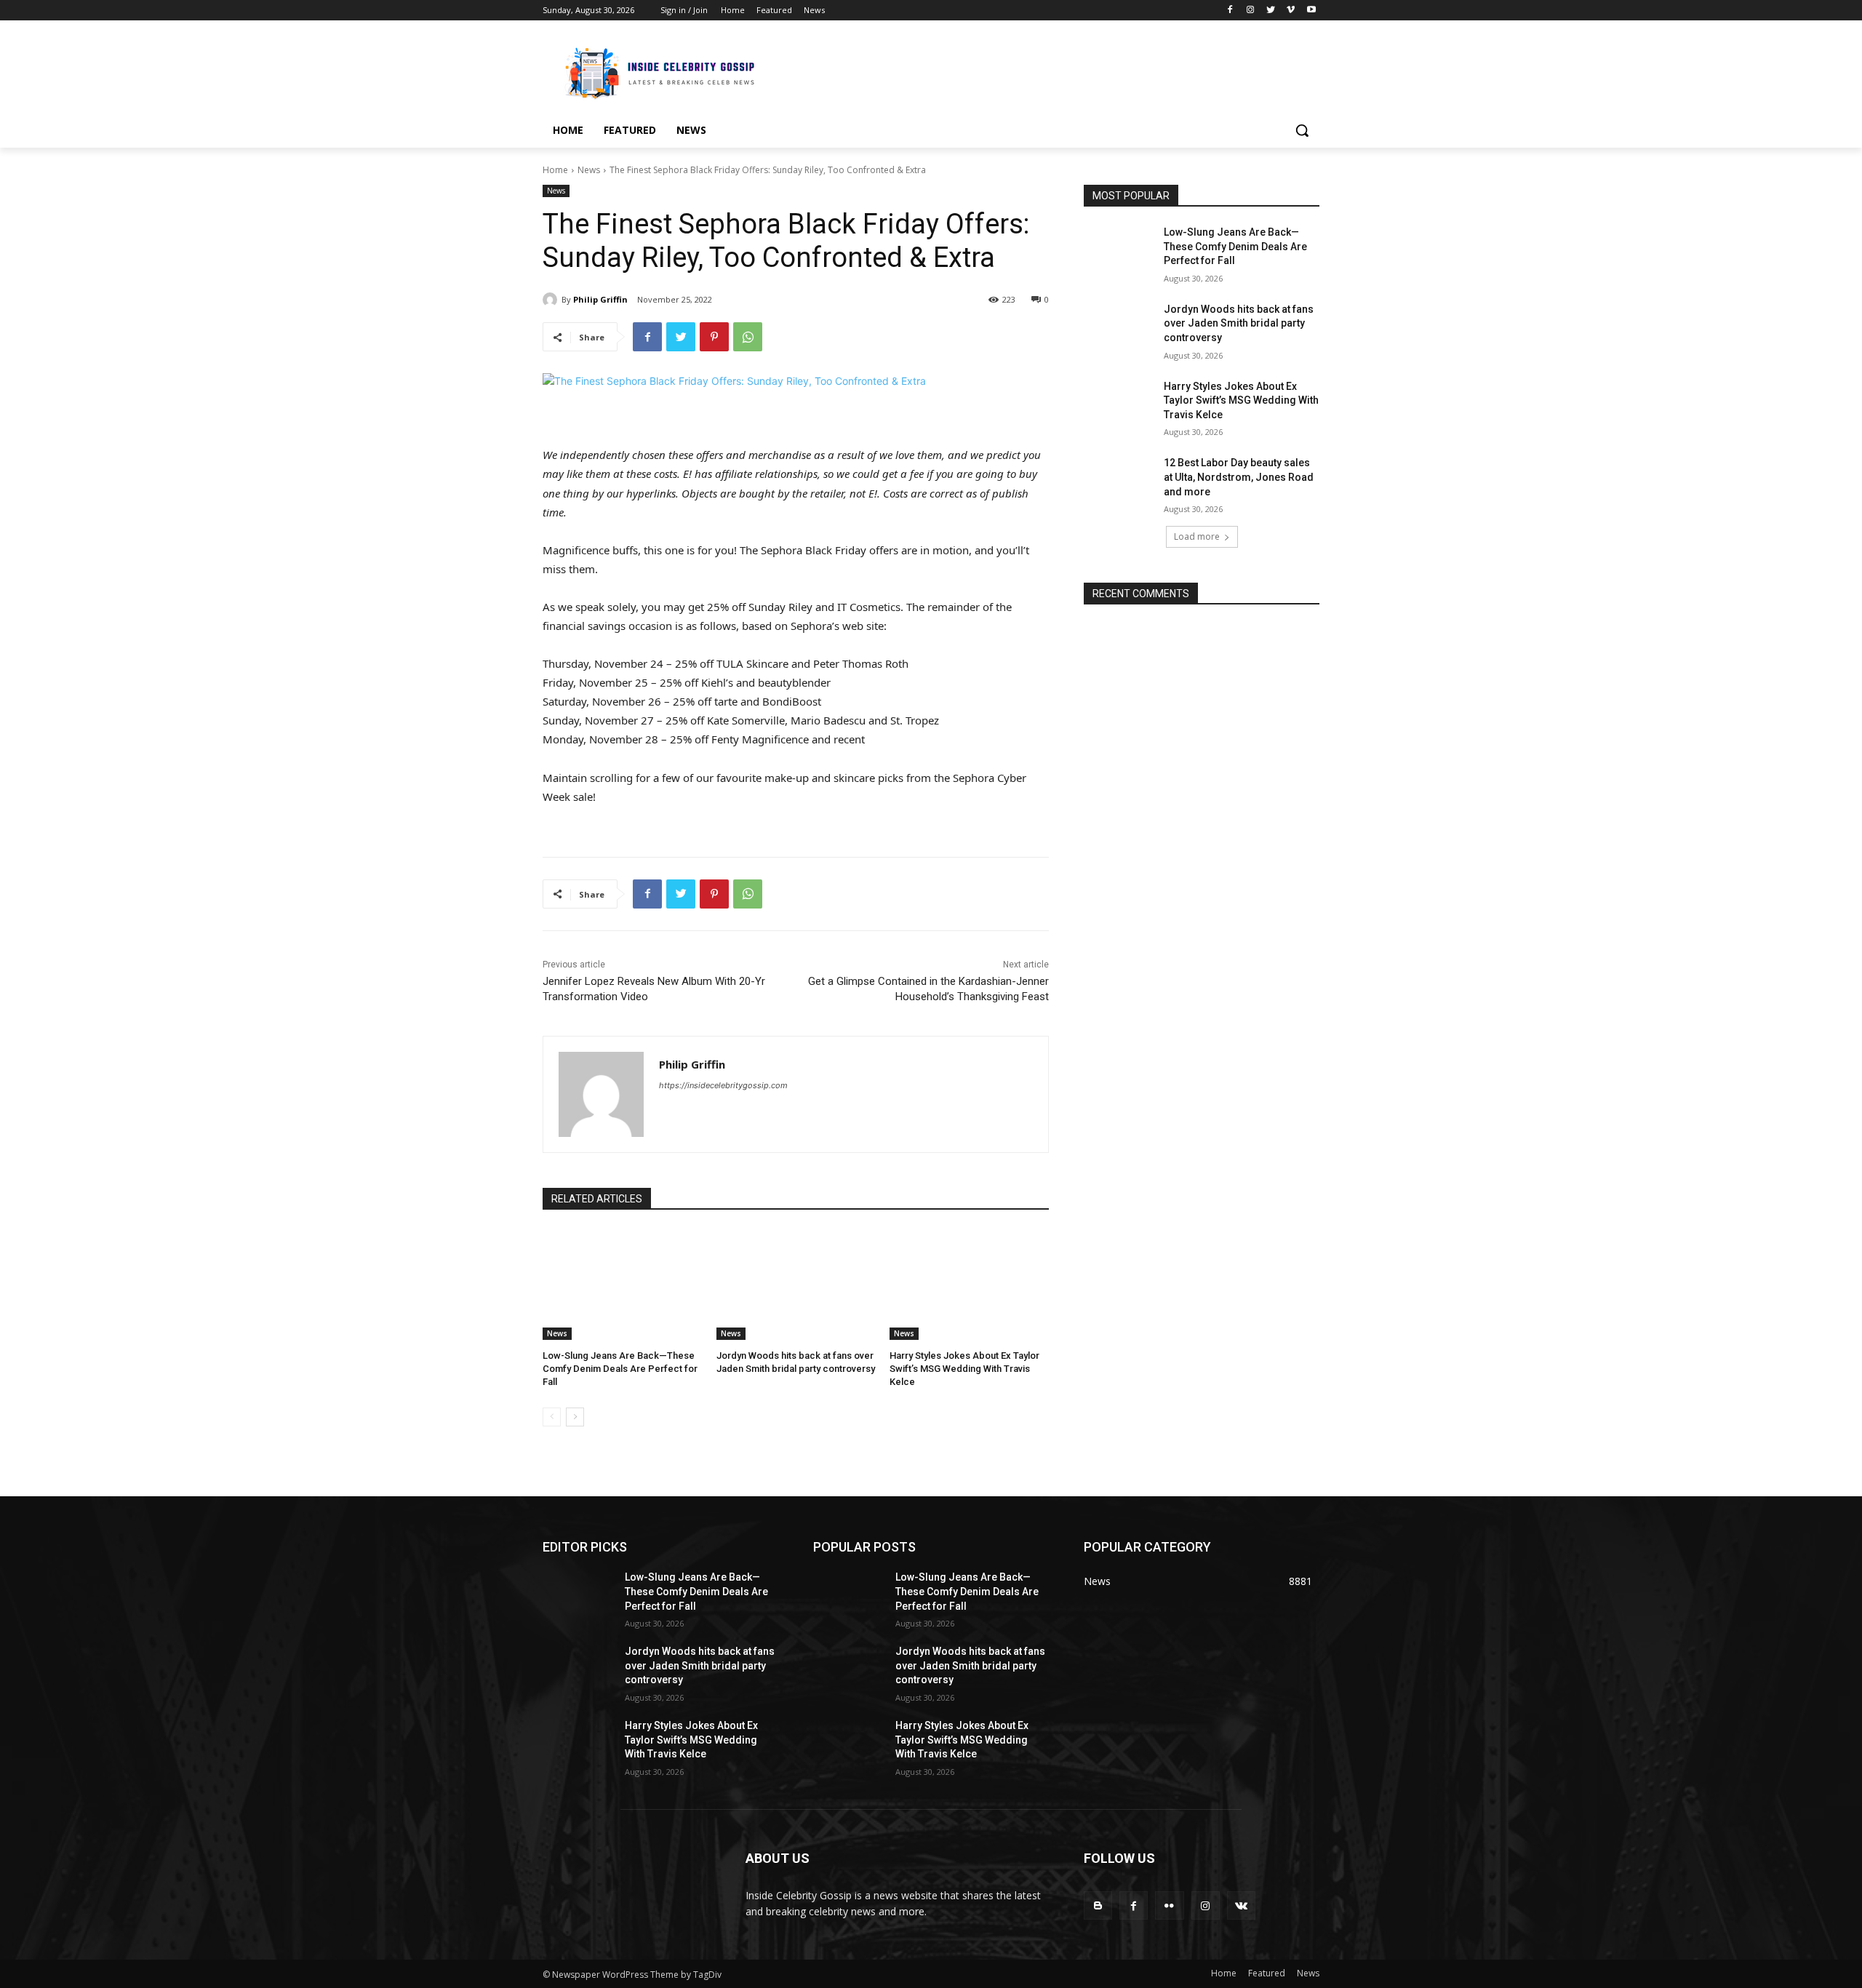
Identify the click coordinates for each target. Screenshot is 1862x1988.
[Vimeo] (1291, 11)
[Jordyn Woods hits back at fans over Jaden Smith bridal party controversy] (796, 1284)
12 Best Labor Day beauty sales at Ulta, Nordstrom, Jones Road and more (1239, 477)
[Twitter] (1271, 11)
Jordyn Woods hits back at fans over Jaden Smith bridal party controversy (1239, 323)
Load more (1197, 536)
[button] (1302, 130)
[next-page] (575, 1417)
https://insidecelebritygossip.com (723, 1085)
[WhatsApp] (748, 337)
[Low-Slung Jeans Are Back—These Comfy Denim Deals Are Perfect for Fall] (622, 1284)
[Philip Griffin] (552, 300)
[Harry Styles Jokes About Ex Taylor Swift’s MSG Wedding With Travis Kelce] (969, 1284)
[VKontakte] (1241, 1905)
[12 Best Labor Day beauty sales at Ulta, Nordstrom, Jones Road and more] (1119, 481)
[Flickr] (1169, 1905)
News (589, 170)
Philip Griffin (600, 299)
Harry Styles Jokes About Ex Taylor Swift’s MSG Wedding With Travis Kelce (964, 1369)
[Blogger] (1098, 1905)
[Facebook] (1230, 11)
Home (555, 170)
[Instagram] (1251, 11)
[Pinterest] (714, 337)
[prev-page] (552, 1417)
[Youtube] (1311, 11)
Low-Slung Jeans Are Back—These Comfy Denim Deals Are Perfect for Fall (620, 1369)
